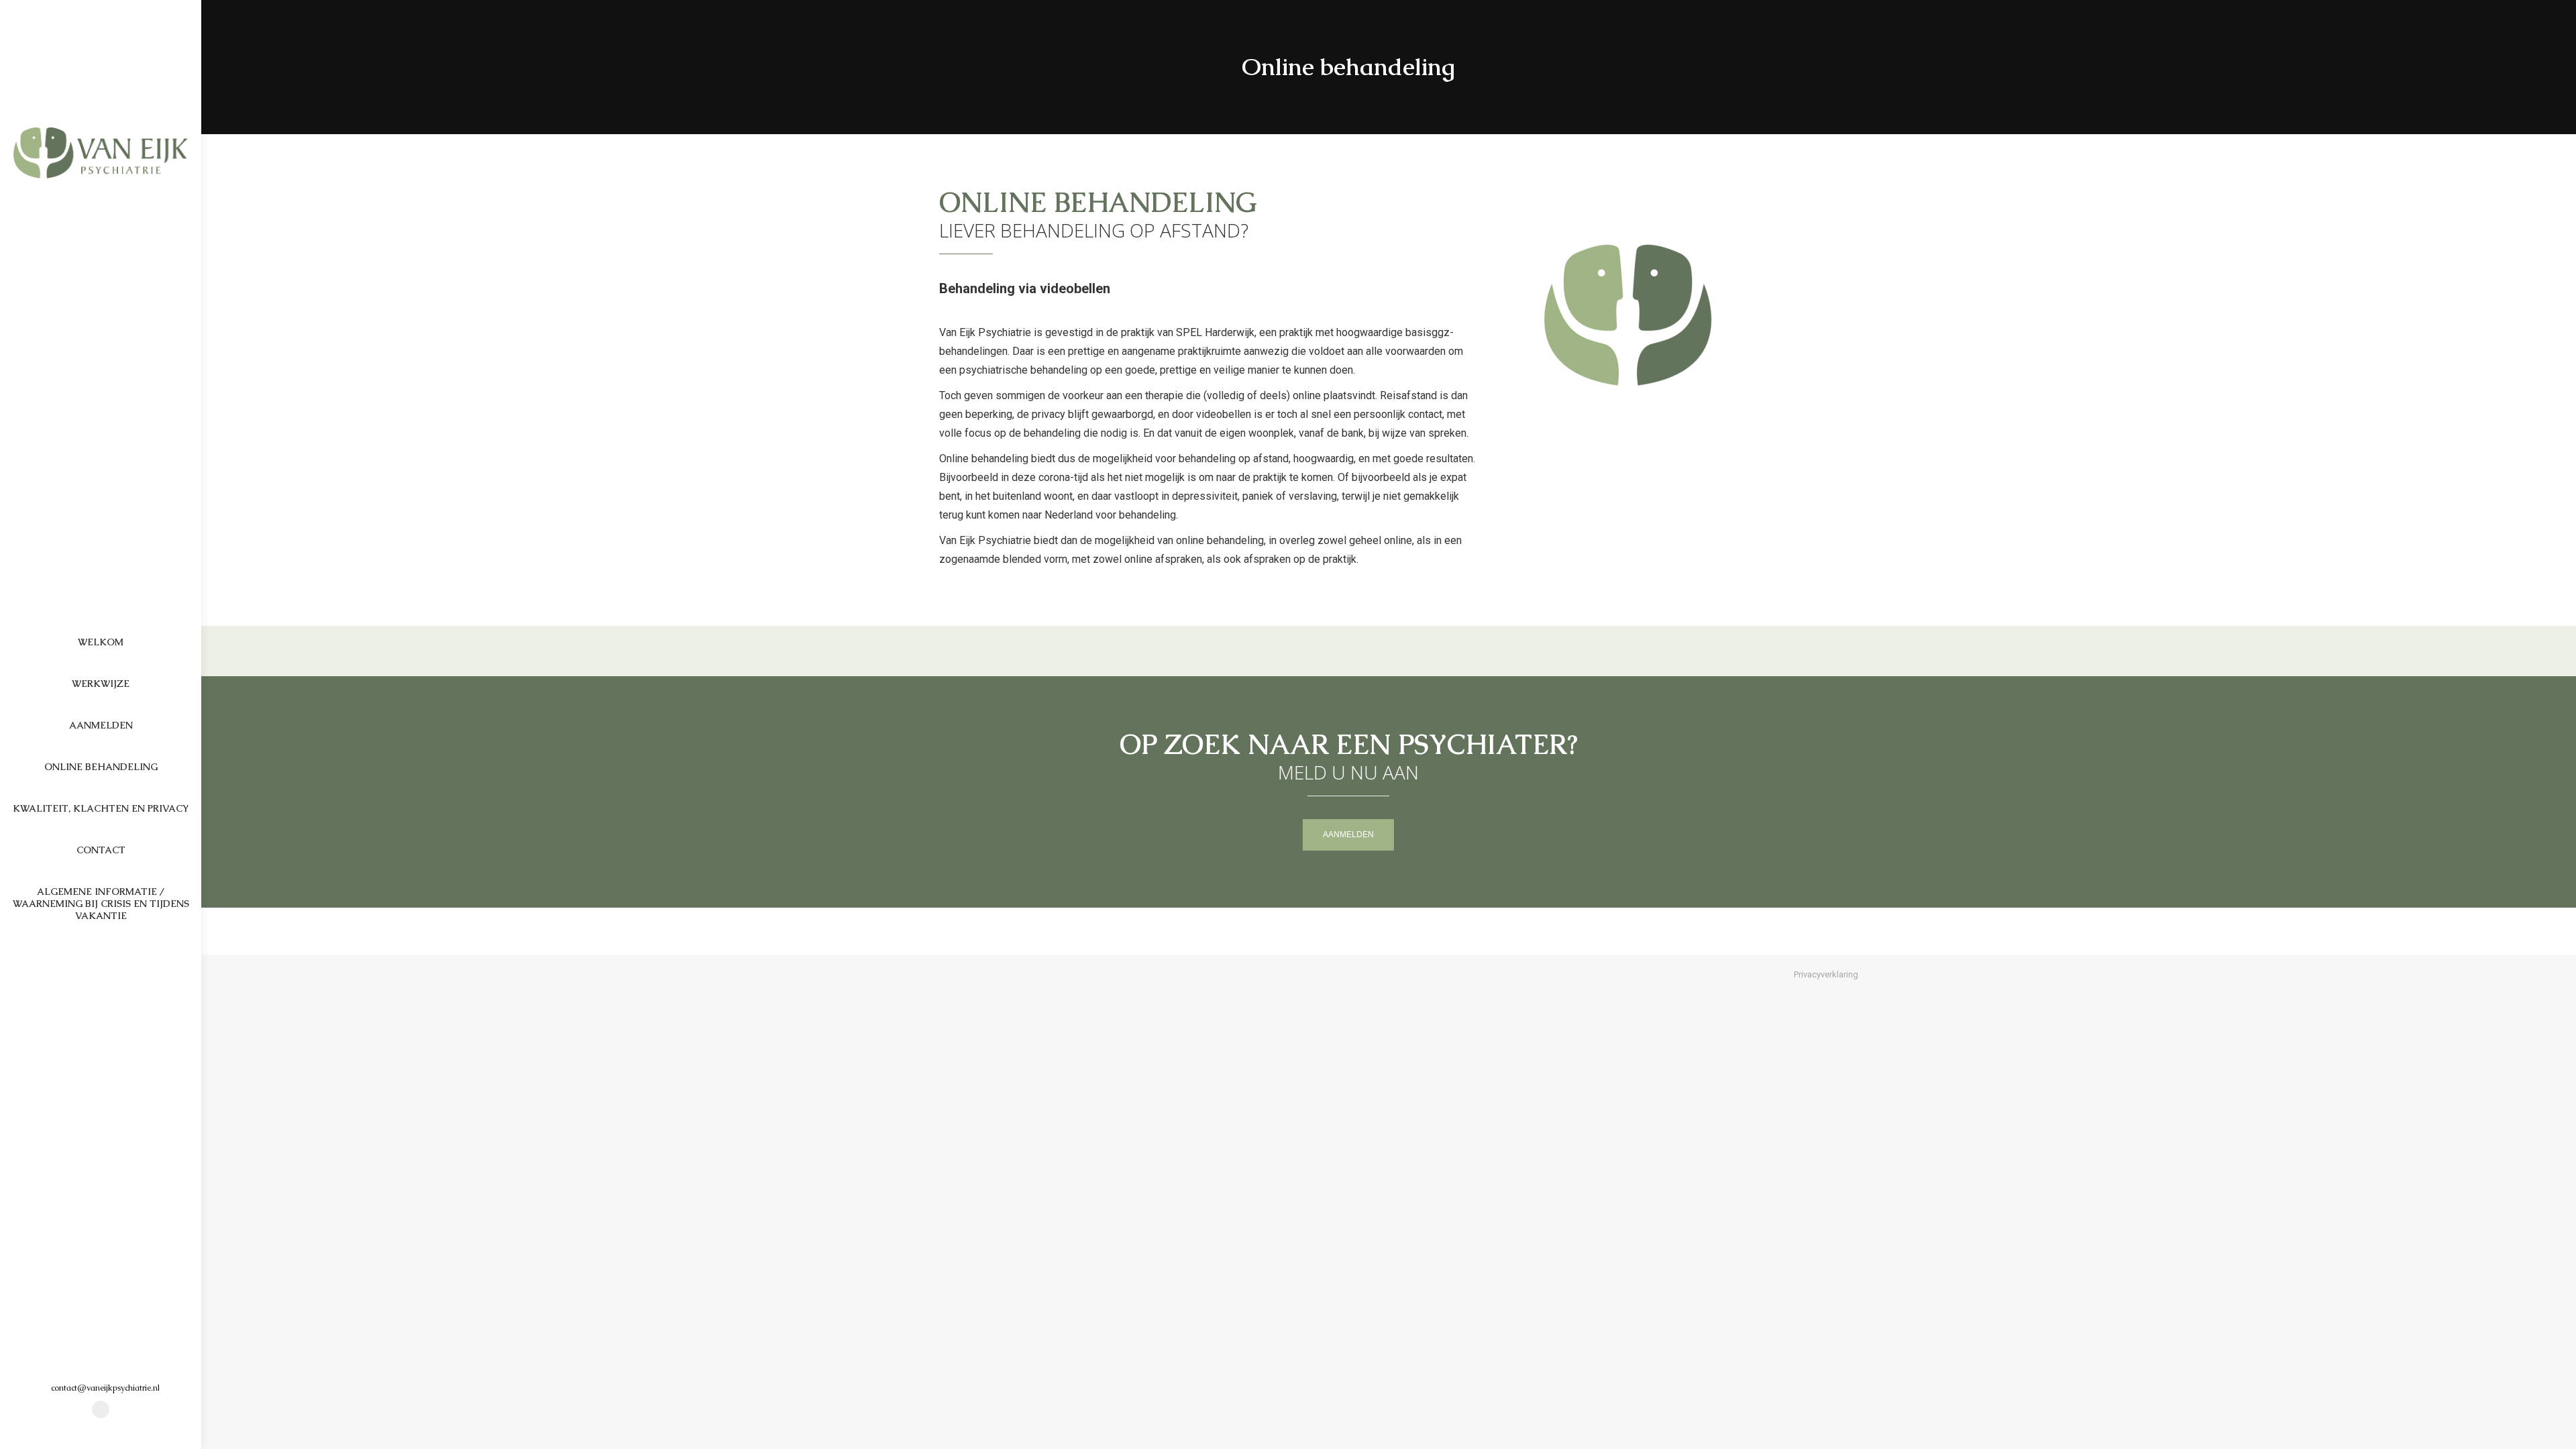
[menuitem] (101, 642)
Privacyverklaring (1826, 974)
